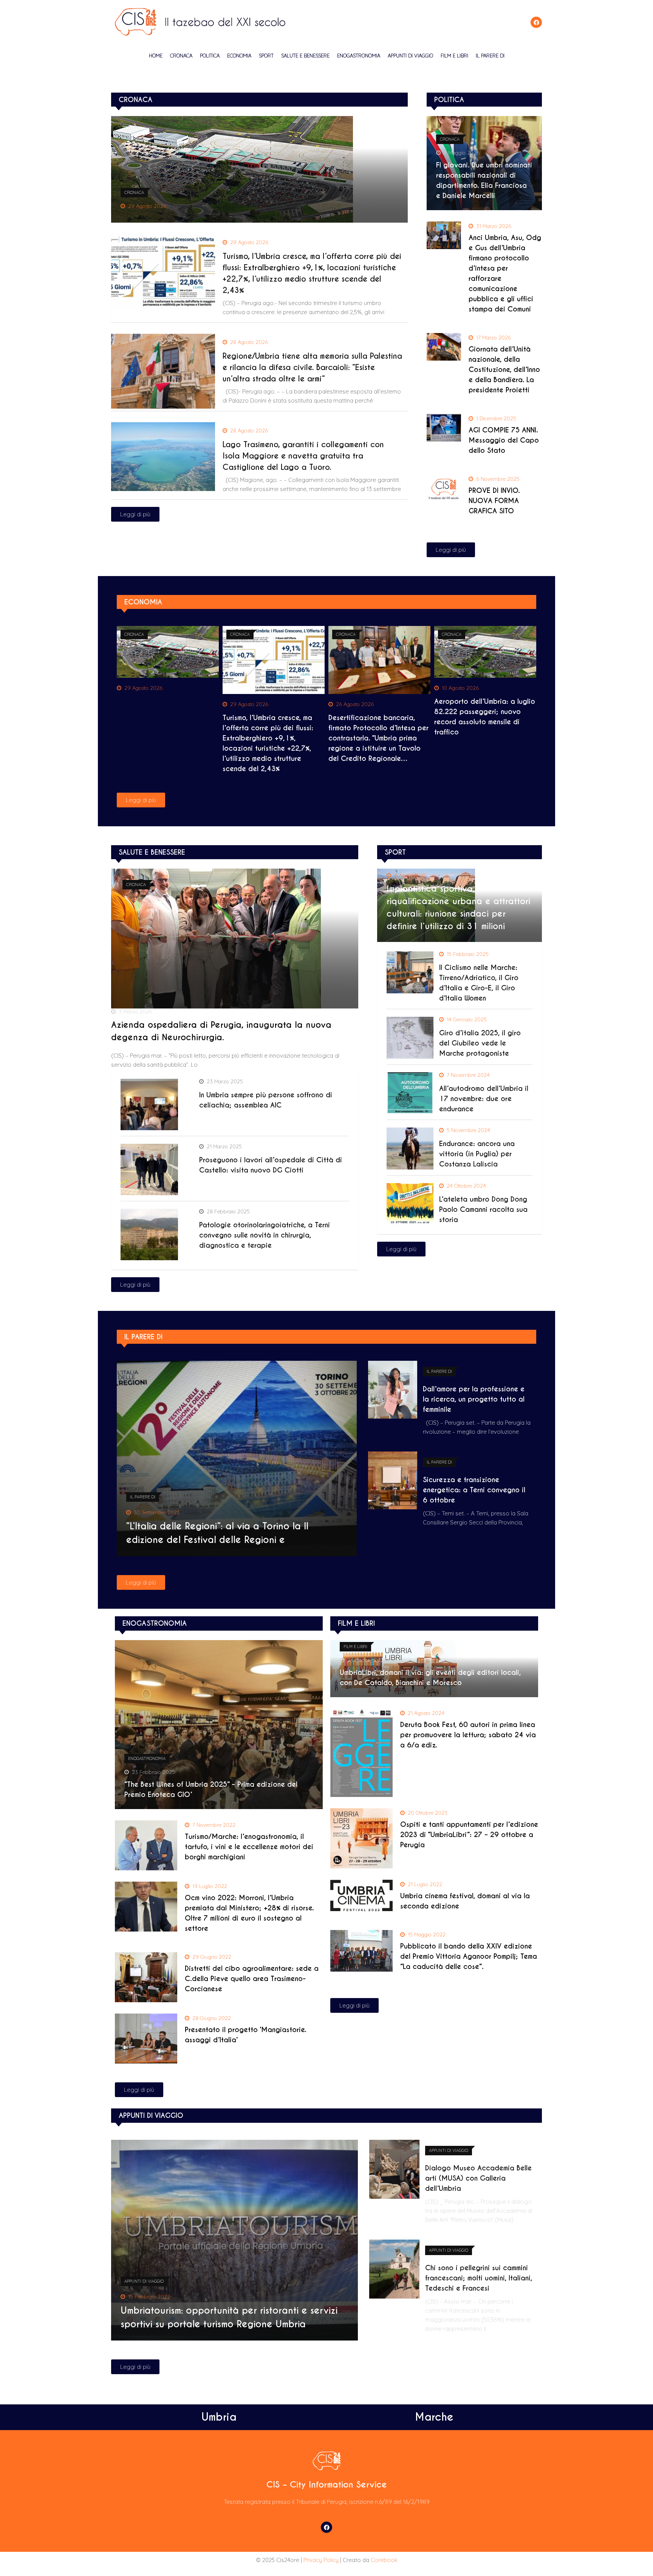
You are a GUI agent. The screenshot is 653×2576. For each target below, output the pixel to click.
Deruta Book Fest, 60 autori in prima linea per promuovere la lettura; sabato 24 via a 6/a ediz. (468, 1735)
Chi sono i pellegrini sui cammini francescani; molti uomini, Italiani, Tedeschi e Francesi (479, 2278)
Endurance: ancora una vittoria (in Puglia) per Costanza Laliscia (477, 1154)
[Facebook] (536, 22)
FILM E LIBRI (454, 56)
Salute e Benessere (305, 56)
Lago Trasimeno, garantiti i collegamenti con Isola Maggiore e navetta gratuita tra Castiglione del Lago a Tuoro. (303, 456)
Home (156, 56)
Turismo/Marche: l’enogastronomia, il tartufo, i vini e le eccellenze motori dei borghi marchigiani (249, 1847)
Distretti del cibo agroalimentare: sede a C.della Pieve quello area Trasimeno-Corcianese (252, 1979)
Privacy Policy (321, 2560)
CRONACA (181, 56)
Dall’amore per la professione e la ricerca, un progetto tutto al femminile (474, 1399)
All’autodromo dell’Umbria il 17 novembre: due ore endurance (484, 1099)
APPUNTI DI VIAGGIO (410, 56)
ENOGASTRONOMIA (359, 56)
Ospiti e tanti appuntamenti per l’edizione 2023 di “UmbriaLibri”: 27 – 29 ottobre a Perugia (469, 1835)
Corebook (384, 2560)
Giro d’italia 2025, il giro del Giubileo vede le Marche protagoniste (480, 1043)
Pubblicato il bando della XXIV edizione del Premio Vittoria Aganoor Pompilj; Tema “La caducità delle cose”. (469, 1956)
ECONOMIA (239, 56)
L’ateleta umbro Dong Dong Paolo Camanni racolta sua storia (483, 1209)
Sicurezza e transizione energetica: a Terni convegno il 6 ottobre (474, 1490)
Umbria (219, 2417)
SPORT (266, 56)
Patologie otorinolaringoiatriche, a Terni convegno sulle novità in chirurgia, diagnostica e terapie (265, 1235)
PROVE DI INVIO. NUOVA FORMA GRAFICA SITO (494, 501)
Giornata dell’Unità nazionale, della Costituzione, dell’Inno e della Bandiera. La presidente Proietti (504, 369)
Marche (434, 2417)
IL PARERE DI (490, 56)
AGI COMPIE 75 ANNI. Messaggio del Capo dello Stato (504, 440)
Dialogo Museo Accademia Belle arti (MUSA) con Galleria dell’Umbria (478, 2178)
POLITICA (210, 56)
